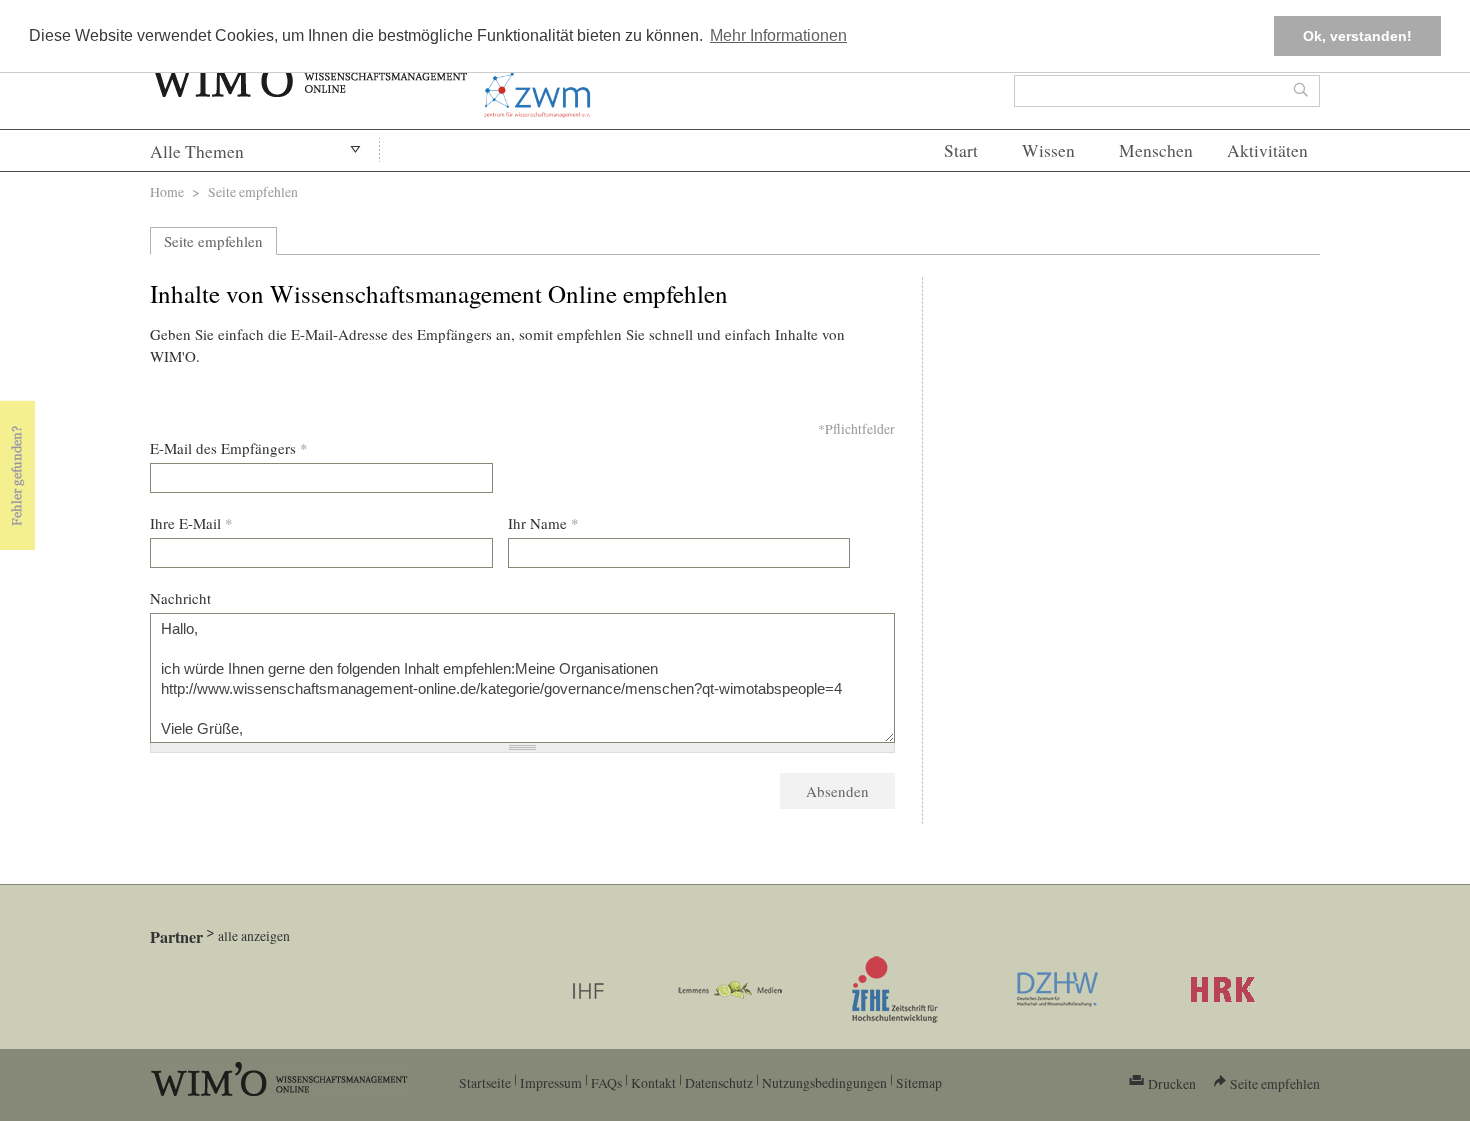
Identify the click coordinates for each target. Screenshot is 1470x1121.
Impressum (551, 1082)
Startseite (485, 1082)
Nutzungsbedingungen (824, 1082)
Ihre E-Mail (191, 523)
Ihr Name (543, 523)
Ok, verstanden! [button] (1357, 36)
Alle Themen (197, 151)
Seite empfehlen (213, 241)
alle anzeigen (254, 935)
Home (167, 191)
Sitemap (919, 1082)
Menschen (1156, 150)
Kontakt (653, 1082)
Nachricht (180, 598)
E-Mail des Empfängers (229, 448)
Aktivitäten (1267, 150)
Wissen (1048, 150)
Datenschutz (719, 1082)
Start (961, 150)
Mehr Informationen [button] (778, 35)
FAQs (606, 1082)
